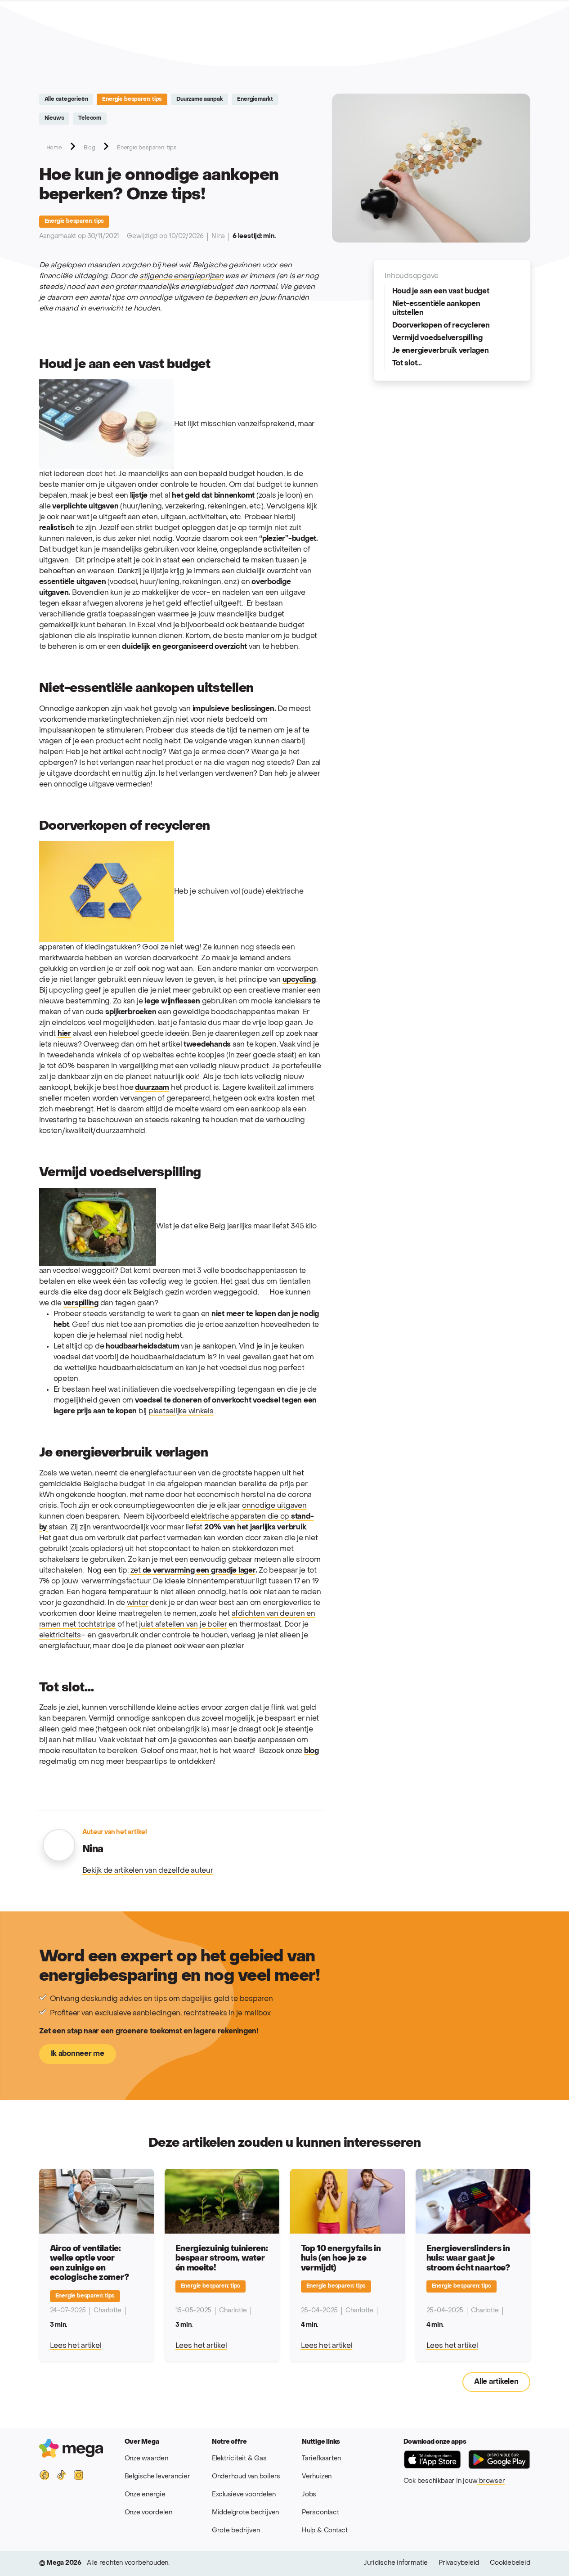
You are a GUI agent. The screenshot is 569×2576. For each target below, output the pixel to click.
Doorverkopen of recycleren (441, 326)
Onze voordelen (148, 2513)
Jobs (309, 2495)
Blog (90, 148)
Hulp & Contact (325, 2531)
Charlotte (108, 2311)
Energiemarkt (255, 99)
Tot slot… (407, 364)
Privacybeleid (459, 2563)
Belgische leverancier (157, 2477)
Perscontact (320, 2513)
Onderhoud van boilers (246, 2477)
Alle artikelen (496, 2382)
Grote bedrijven (236, 2531)
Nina (218, 236)
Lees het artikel (76, 2346)
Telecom (90, 118)
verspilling (81, 1304)
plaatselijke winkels (181, 1412)
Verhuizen (317, 2477)
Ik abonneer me (78, 2054)
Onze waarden (146, 2459)
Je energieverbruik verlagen (441, 351)
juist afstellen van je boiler (183, 1625)
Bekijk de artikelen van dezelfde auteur (148, 1871)
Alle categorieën (66, 99)
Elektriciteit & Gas (239, 2459)
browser (491, 2481)
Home (54, 148)
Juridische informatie (396, 2563)
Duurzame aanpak (199, 99)
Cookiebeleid (510, 2563)
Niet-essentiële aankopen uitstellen (436, 309)
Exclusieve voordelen (244, 2495)
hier (64, 1034)
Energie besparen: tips (132, 99)
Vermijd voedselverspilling (437, 338)
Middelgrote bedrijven (245, 2513)
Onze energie (145, 2495)
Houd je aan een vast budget (441, 292)
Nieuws (54, 118)
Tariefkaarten (321, 2459)
